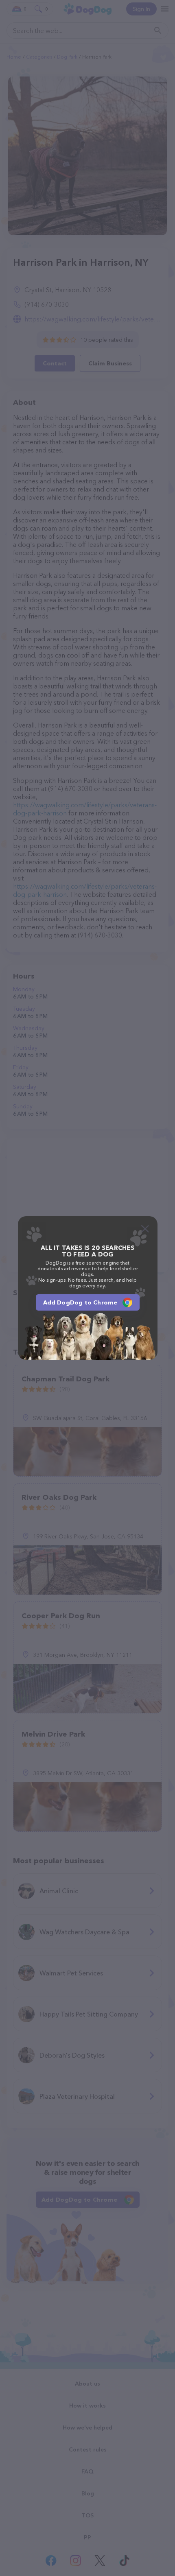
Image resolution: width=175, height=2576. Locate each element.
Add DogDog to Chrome (80, 1302)
